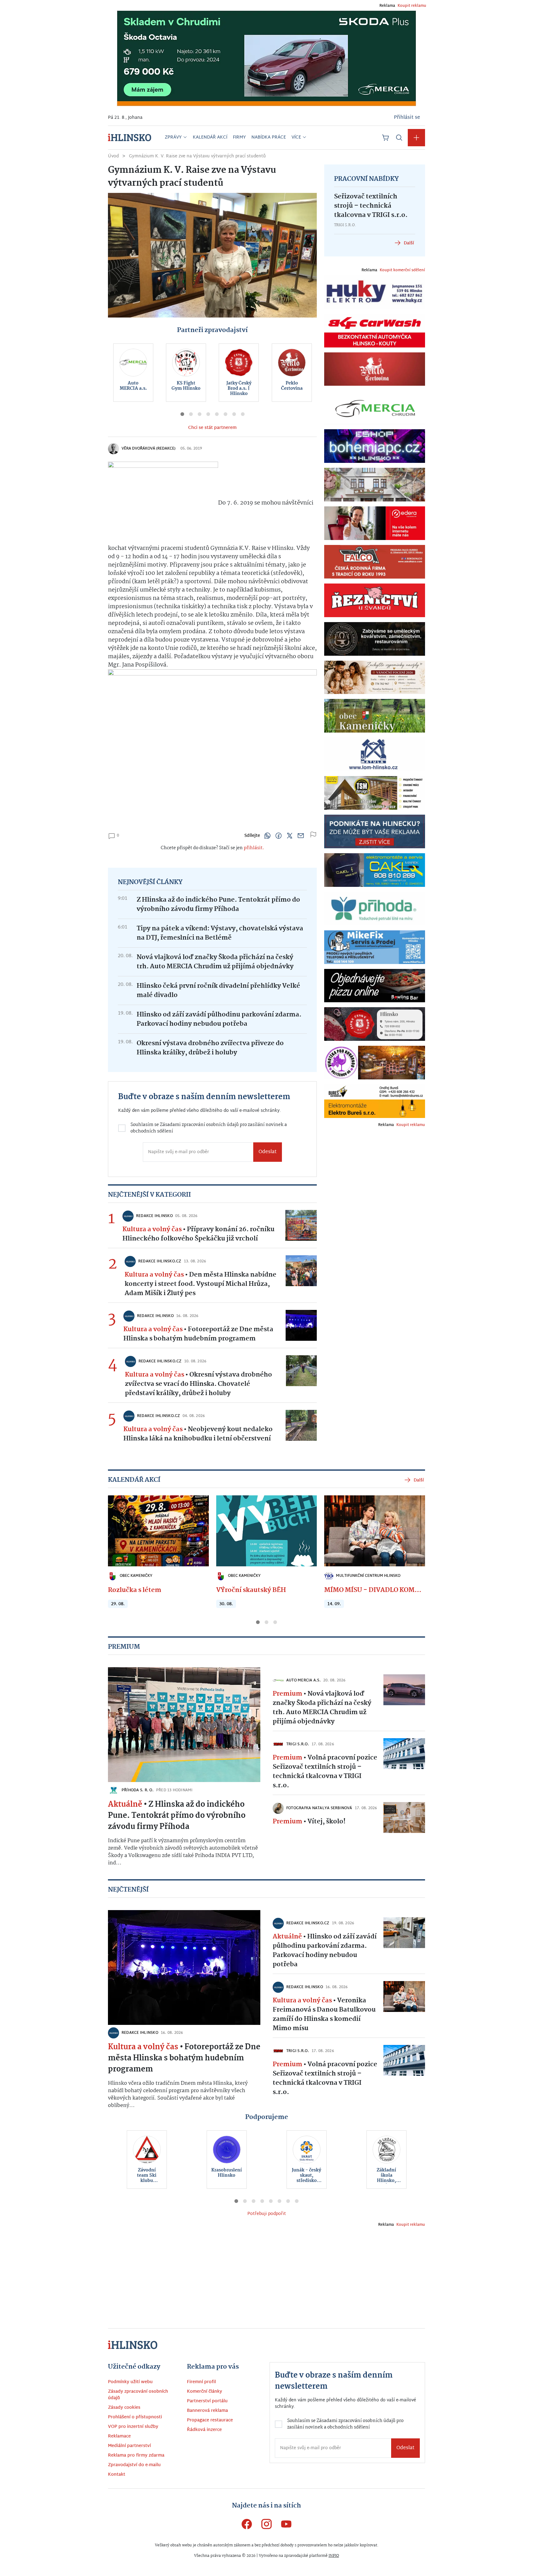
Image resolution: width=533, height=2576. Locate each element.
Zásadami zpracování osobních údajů (214, 1306)
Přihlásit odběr (197, 1333)
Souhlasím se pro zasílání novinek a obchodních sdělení (200, 1309)
